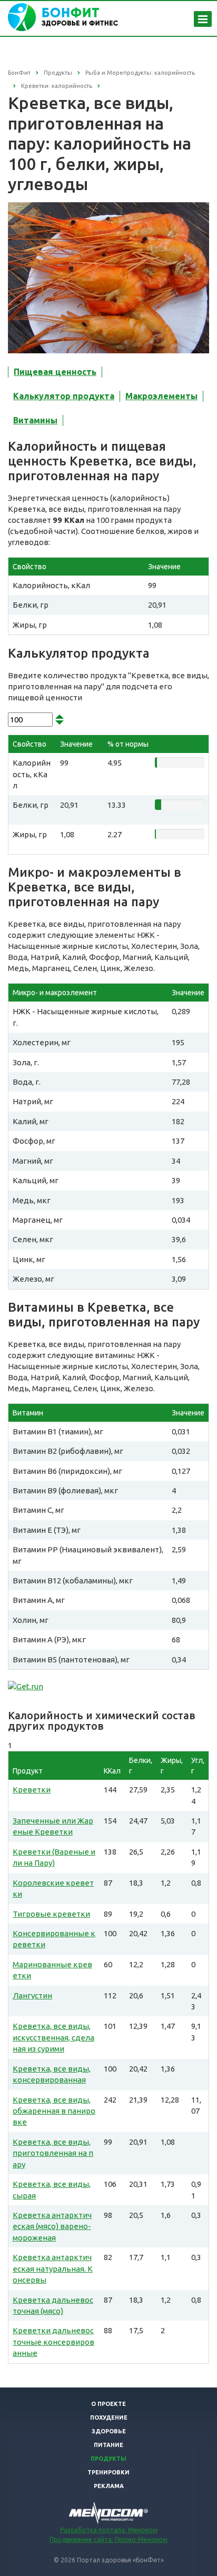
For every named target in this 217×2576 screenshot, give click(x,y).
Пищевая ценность (55, 372)
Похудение (109, 2418)
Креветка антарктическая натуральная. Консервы (53, 2268)
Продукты (108, 2459)
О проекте (108, 2404)
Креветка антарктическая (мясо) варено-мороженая (52, 2226)
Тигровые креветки (51, 1914)
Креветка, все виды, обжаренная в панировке (54, 2111)
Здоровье (109, 2431)
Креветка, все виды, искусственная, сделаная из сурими (53, 2037)
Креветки (32, 1790)
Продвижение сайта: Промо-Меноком (108, 2539)
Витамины (35, 420)
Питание (108, 2445)
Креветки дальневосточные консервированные (53, 2342)
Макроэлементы (161, 396)
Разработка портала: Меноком (109, 2530)
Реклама (109, 2486)
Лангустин (32, 1995)
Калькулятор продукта (64, 396)
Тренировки (108, 2472)
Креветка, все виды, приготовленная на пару (53, 2153)
